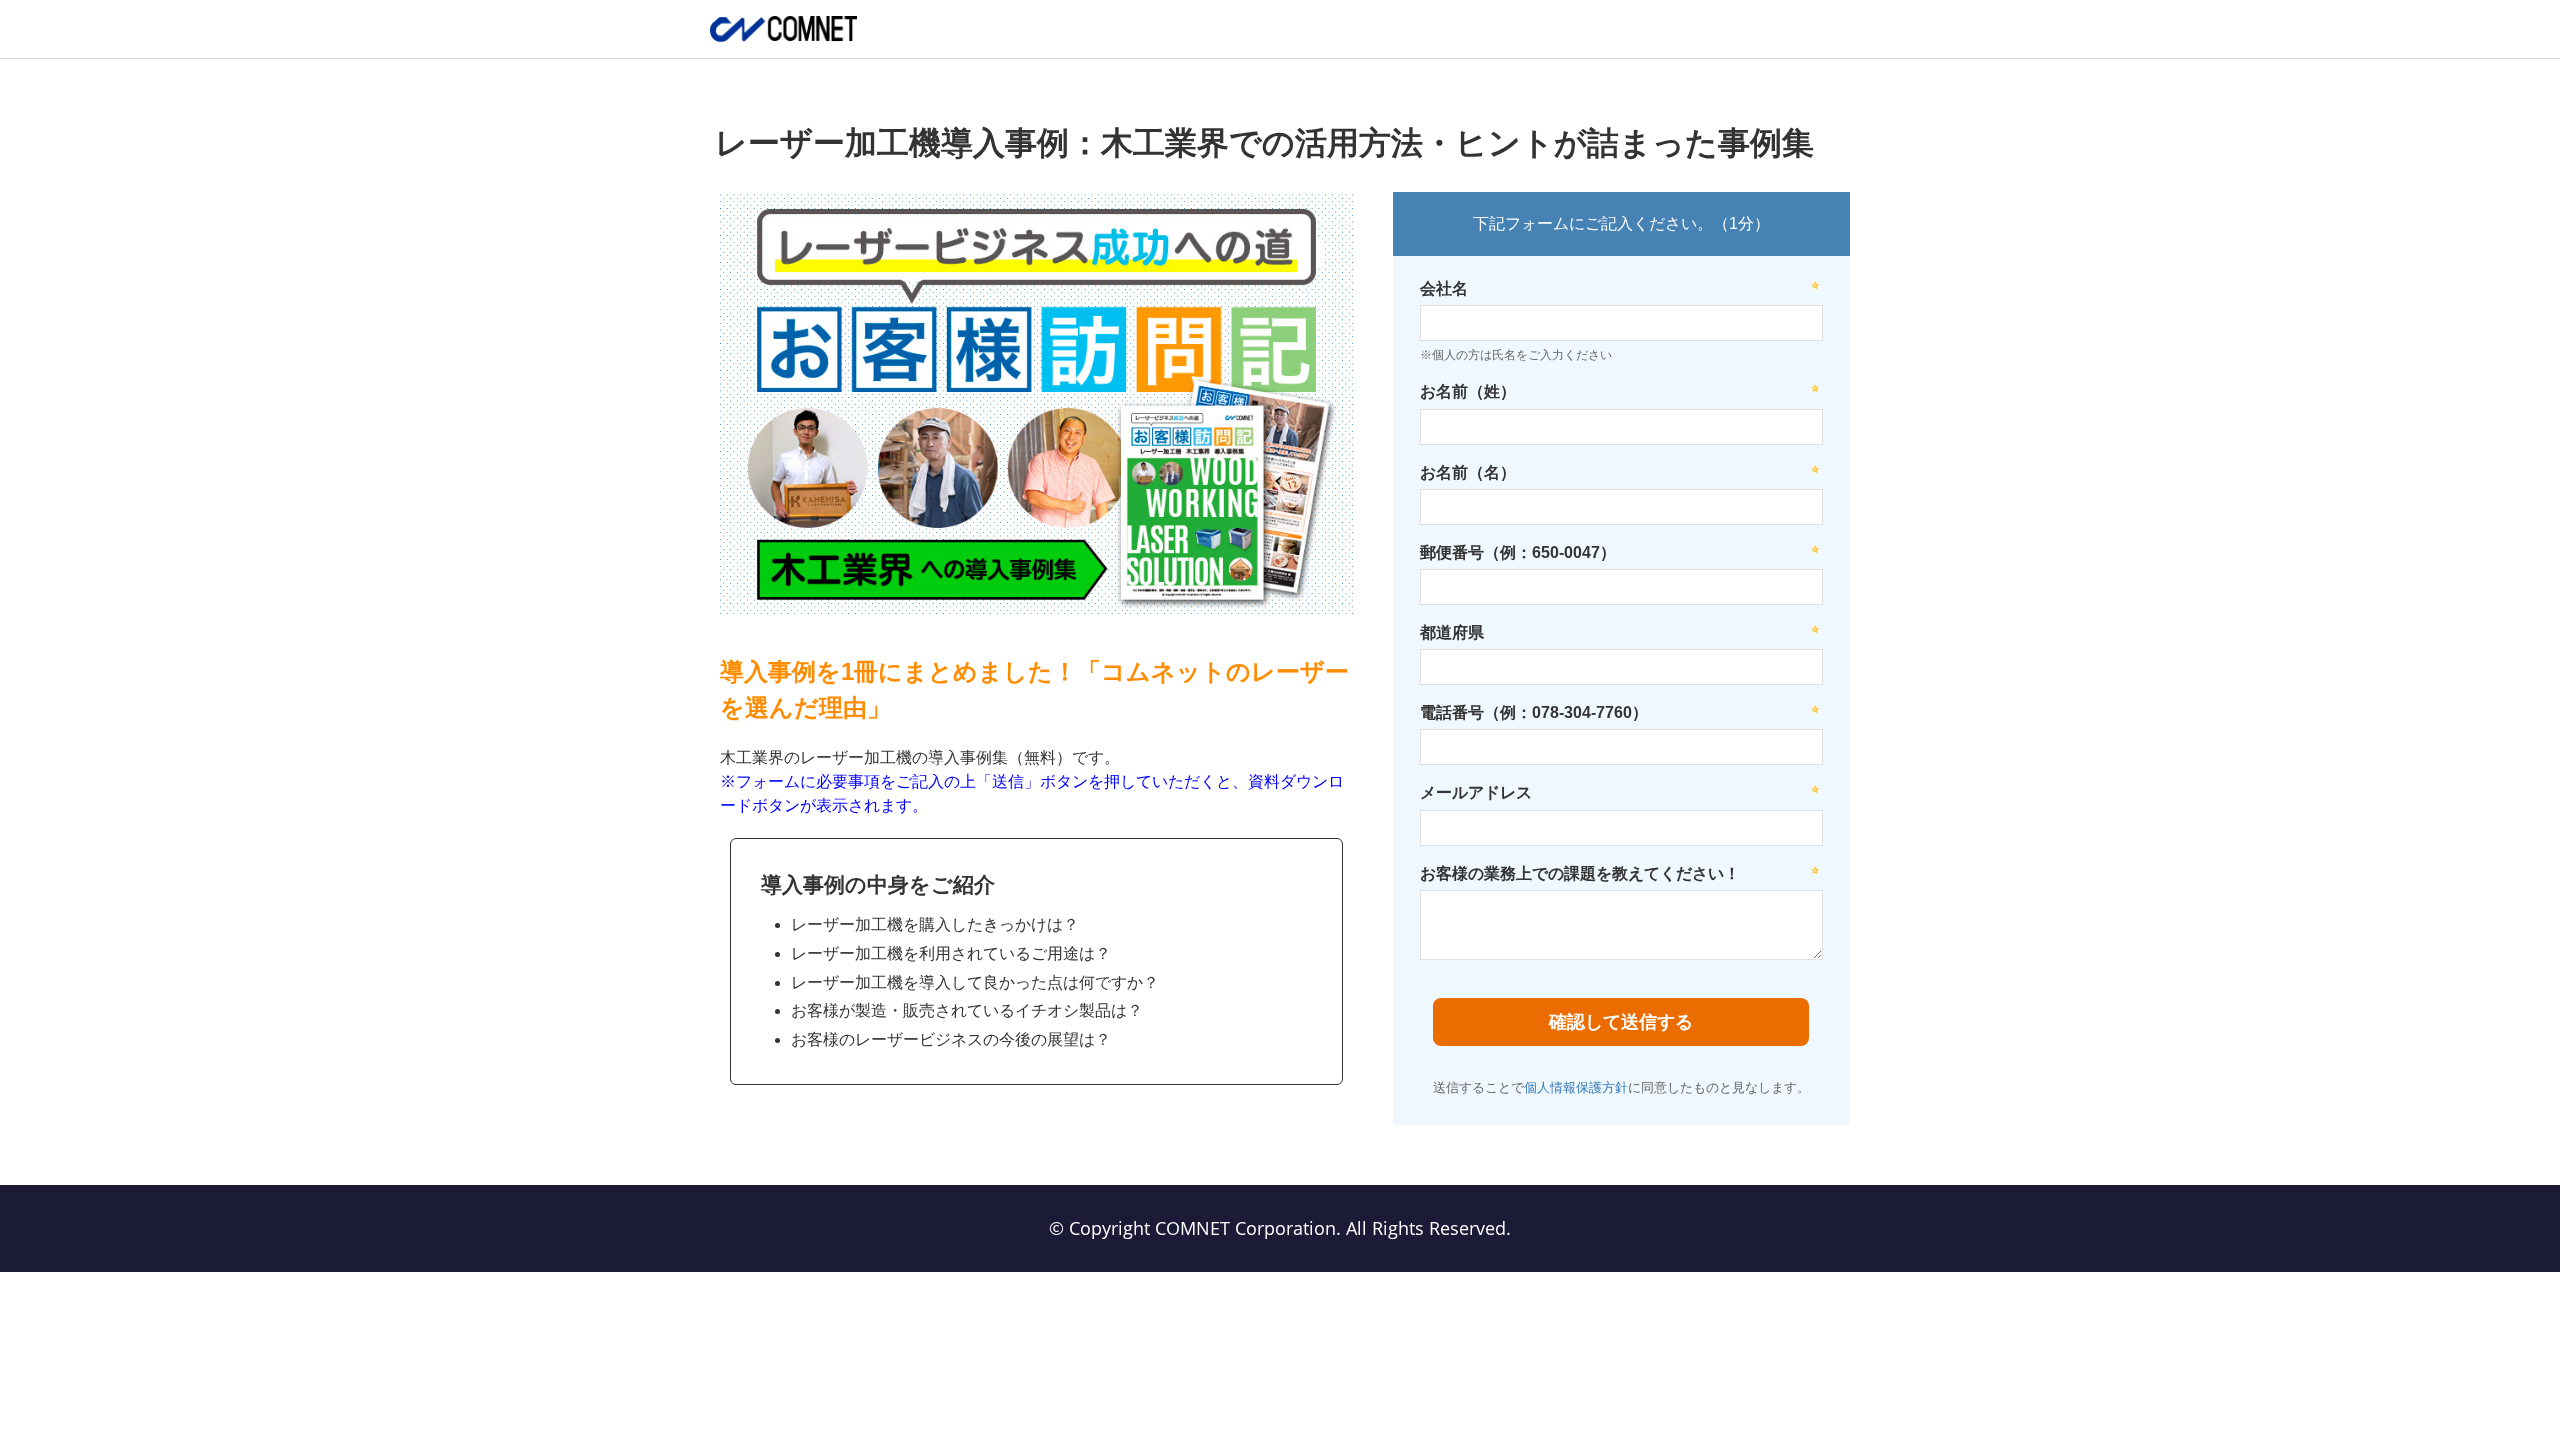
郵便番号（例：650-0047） (1518, 552)
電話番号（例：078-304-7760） (1534, 712)
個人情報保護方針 (1576, 1087)
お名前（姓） (1468, 391)
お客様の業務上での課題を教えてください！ (1580, 873)
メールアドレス (1476, 792)
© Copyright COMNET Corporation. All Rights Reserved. (1280, 1228)
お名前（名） (1468, 472)
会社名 (1444, 288)
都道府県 (1452, 632)
